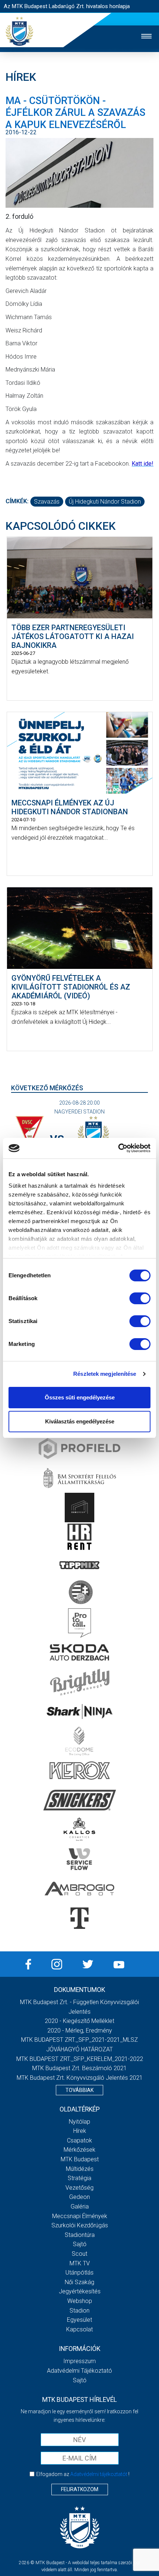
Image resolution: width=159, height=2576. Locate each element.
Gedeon (79, 2197)
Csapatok (79, 2140)
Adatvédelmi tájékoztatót (99, 2474)
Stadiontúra (80, 2235)
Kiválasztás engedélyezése (80, 1421)
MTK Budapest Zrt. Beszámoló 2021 (79, 2068)
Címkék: (17, 501)
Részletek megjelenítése (105, 1374)
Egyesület (79, 2320)
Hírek (80, 2131)
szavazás (47, 502)
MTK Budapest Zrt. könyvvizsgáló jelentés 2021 (80, 2078)
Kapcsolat (79, 2329)
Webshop (80, 2301)
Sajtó (80, 2244)
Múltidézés (80, 2169)
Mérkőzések (79, 2150)
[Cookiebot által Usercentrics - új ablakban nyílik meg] (118, 1148)
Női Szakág (79, 2282)
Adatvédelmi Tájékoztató (79, 2371)
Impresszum (79, 2361)
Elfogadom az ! (83, 2474)
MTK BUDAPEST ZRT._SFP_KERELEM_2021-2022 (80, 2059)
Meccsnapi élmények (80, 2216)
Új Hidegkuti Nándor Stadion (105, 502)
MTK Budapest (80, 2159)
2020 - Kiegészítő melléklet (79, 2021)
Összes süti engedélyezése (80, 1397)
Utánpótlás (79, 2273)
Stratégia (79, 2178)
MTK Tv (80, 2263)
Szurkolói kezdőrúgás (80, 2225)
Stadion (79, 2311)
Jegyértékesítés (80, 2291)
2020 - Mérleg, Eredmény (80, 2031)
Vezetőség (79, 2188)
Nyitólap (79, 2122)
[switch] (140, 1298)
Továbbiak (79, 2090)
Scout (79, 2254)
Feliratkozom (80, 2489)
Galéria (80, 2206)
